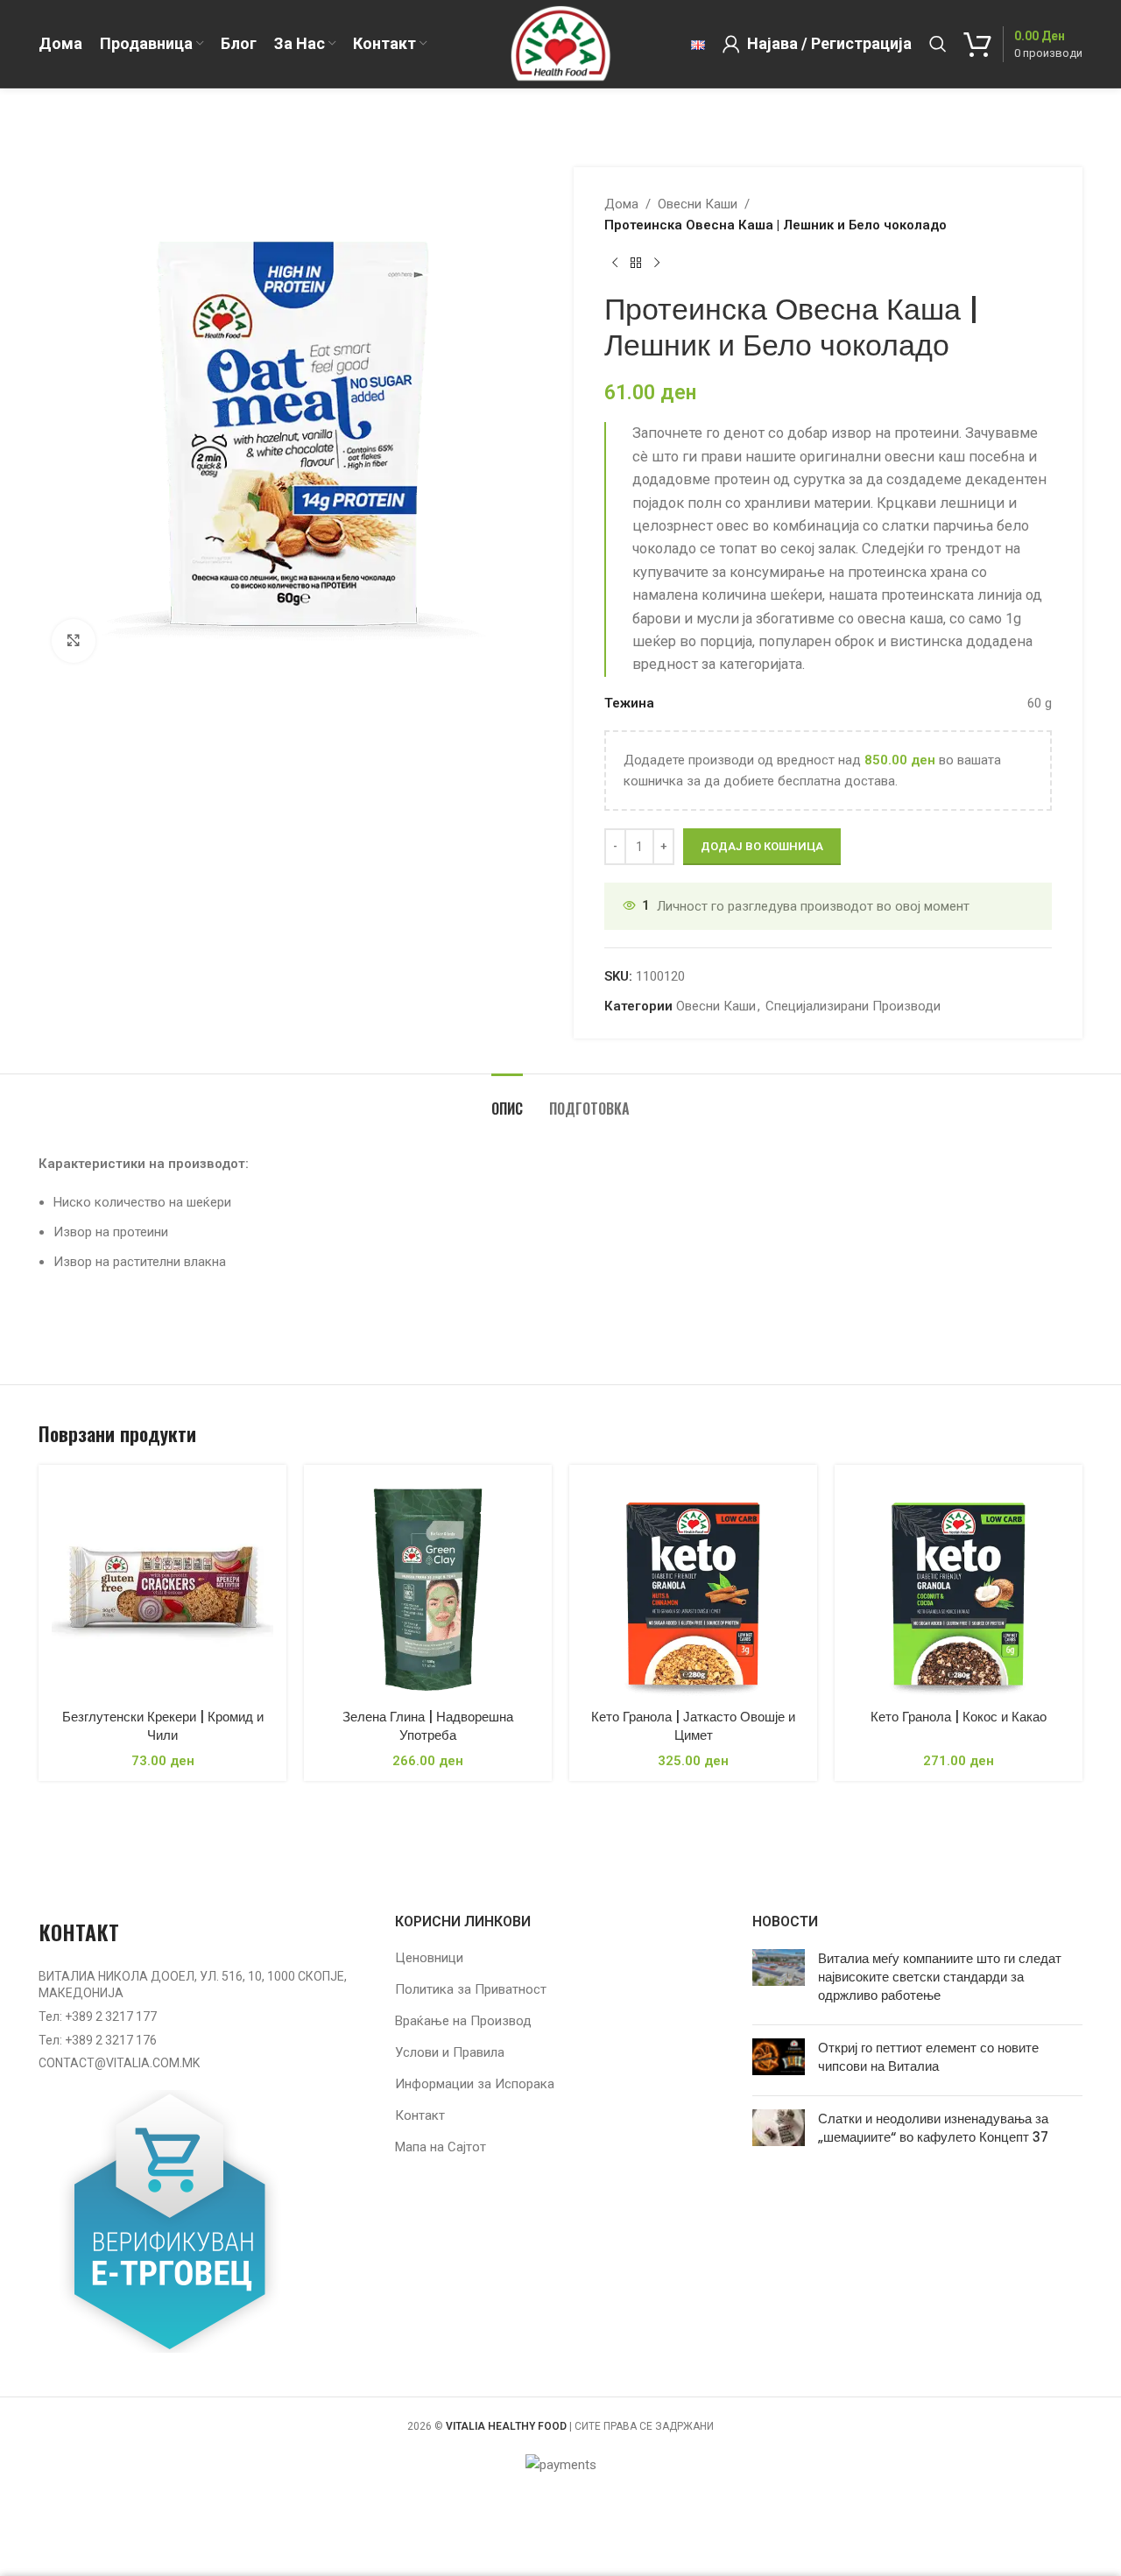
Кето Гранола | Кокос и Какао (959, 1717)
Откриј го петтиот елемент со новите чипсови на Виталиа (928, 2057)
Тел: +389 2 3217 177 (98, 2016)
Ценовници (429, 1958)
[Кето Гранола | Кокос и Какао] (959, 1589)
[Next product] (657, 264)
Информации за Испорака (475, 2084)
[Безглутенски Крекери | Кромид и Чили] (162, 1589)
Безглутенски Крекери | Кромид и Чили (163, 1726)
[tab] (507, 1100)
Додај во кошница (762, 846)
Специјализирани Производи (853, 1006)
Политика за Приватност (471, 1989)
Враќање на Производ (463, 2021)
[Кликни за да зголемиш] (74, 641)
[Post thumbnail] (779, 1980)
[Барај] (938, 44)
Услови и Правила (450, 2052)
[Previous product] (615, 264)
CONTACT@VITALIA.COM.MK (119, 2063)
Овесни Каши (698, 204)
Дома (621, 204)
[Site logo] (560, 43)
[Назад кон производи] (636, 264)
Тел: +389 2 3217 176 (98, 2040)
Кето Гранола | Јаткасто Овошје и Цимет (693, 1726)
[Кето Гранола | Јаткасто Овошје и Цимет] (693, 1589)
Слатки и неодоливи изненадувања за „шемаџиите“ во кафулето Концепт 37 (933, 2128)
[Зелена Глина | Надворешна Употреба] (428, 1589)
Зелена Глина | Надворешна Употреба (428, 1726)
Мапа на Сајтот (441, 2147)
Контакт (420, 2115)
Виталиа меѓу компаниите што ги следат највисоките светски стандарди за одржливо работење (940, 1977)
